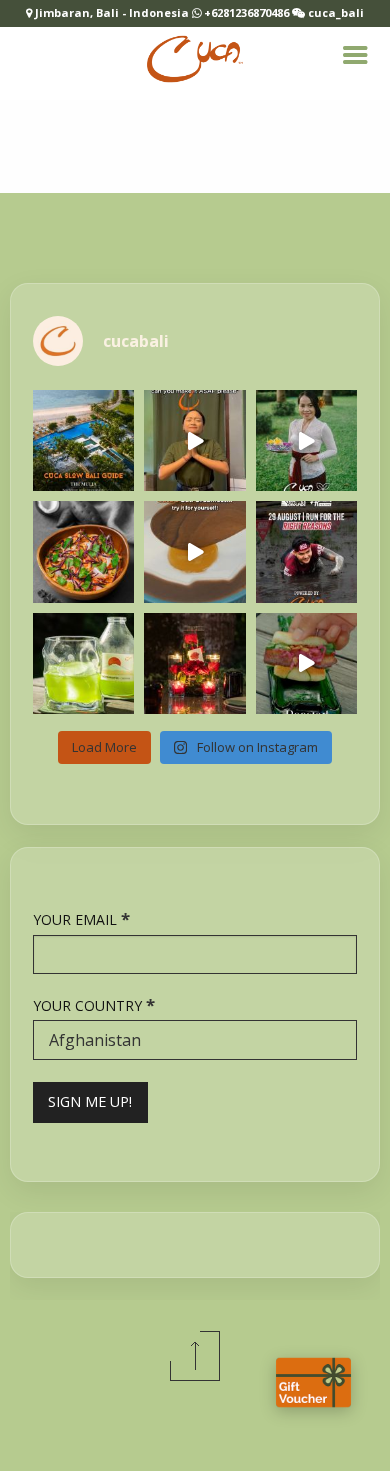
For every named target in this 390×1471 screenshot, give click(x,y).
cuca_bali (334, 12)
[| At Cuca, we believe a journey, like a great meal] (83, 440)
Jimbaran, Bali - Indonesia (113, 12)
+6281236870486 (246, 12)
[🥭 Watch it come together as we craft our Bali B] (194, 551)
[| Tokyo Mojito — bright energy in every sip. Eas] (83, 663)
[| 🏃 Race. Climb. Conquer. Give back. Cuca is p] (306, 551)
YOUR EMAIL (81, 918)
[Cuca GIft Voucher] (313, 1382)
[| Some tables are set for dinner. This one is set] (194, 663)
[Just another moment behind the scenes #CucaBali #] (194, 440)
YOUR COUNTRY (94, 1004)
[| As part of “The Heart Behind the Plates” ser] (306, 440)
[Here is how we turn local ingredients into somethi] (306, 663)
